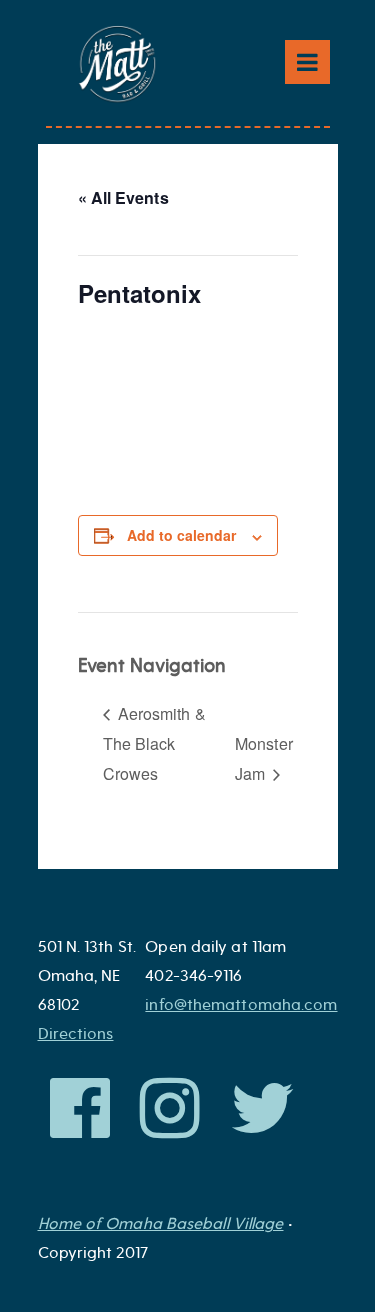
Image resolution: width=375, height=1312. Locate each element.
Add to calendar (181, 535)
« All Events (123, 197)
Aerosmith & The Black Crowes (154, 743)
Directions (76, 1034)
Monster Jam (264, 758)
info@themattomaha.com (241, 1005)
